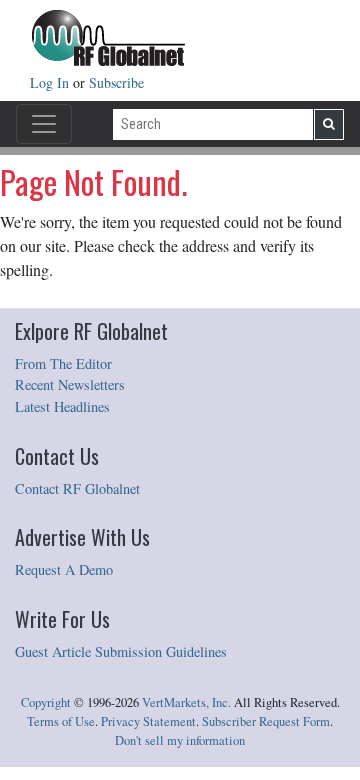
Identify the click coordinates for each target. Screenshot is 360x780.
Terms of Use (61, 721)
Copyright (46, 702)
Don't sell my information (180, 740)
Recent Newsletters (70, 384)
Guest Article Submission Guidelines (121, 651)
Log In (51, 82)
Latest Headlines (62, 406)
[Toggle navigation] (44, 124)
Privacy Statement (148, 721)
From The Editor (63, 363)
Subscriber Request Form (266, 721)
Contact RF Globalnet (77, 488)
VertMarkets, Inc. (186, 702)
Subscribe (116, 82)
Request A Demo (64, 569)
